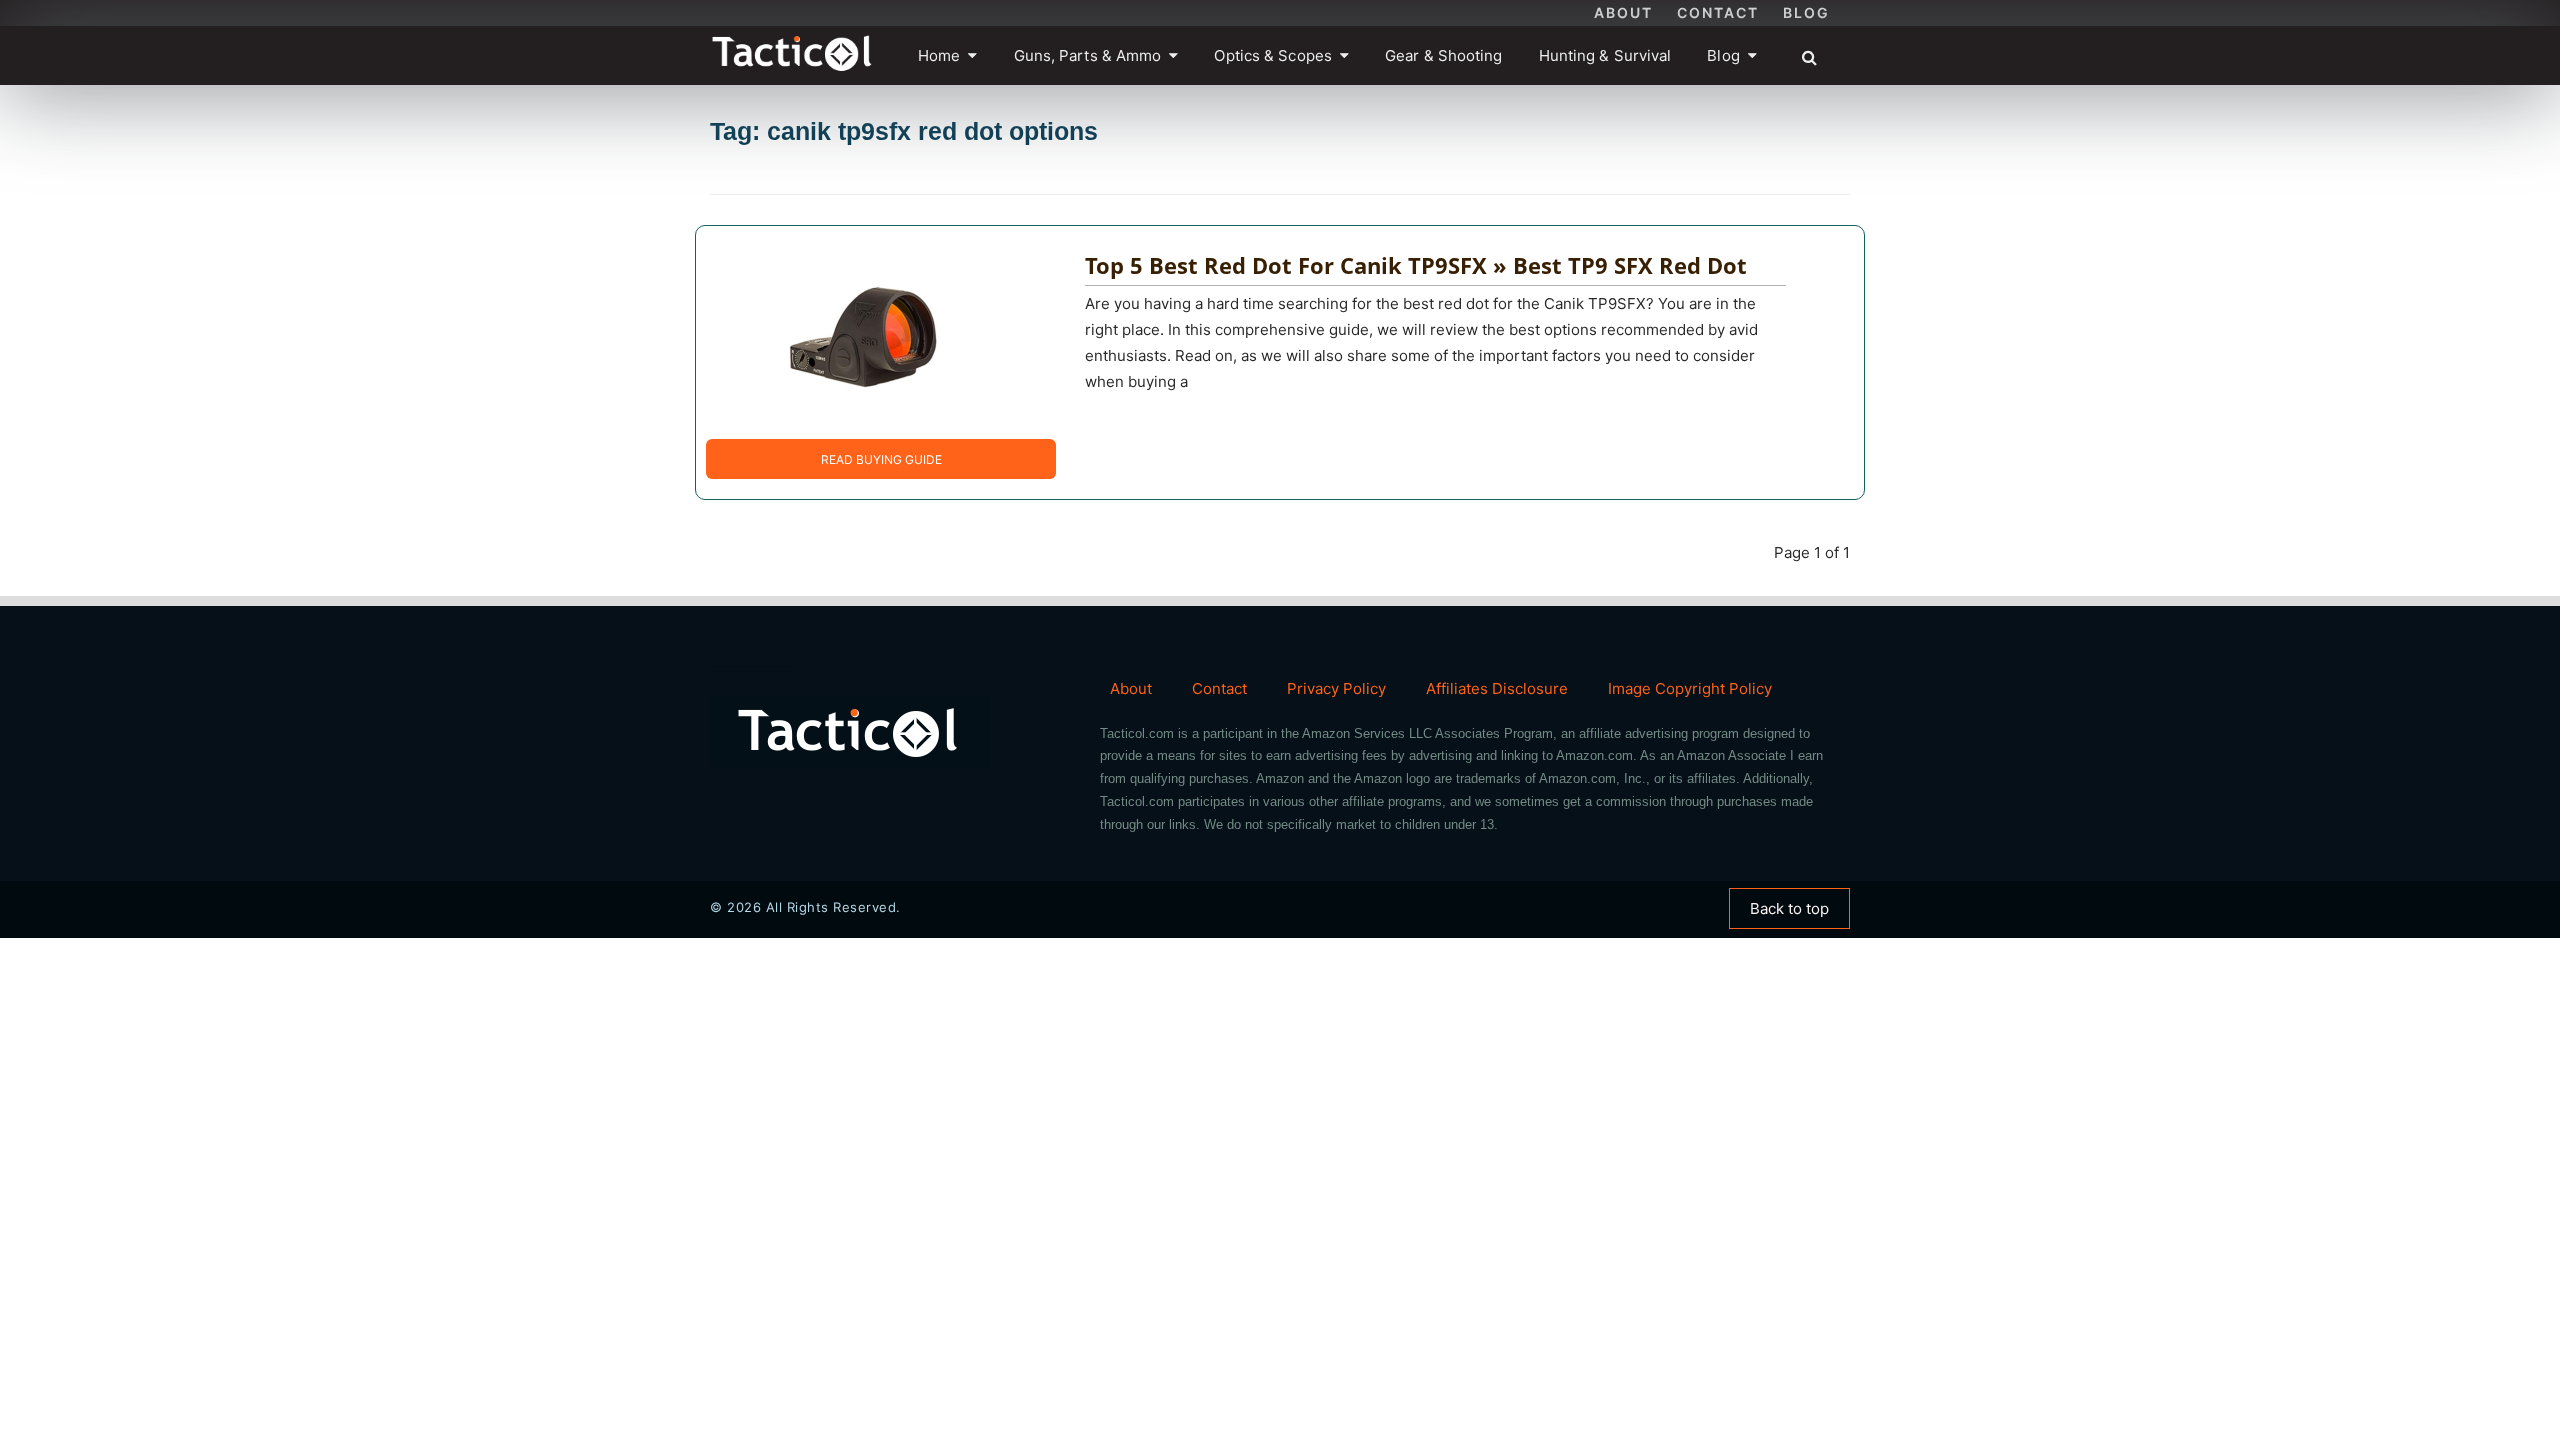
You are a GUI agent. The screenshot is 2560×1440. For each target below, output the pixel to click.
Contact (1718, 12)
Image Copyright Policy (1690, 688)
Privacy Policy (1336, 688)
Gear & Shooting (1444, 55)
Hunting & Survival (1605, 55)
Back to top (1789, 908)
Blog (1806, 12)
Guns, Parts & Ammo (1088, 55)
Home (939, 55)
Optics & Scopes (1273, 55)
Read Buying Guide (881, 459)
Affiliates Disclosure (1497, 688)
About (1623, 12)
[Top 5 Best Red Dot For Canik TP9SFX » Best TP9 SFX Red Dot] (866, 331)
